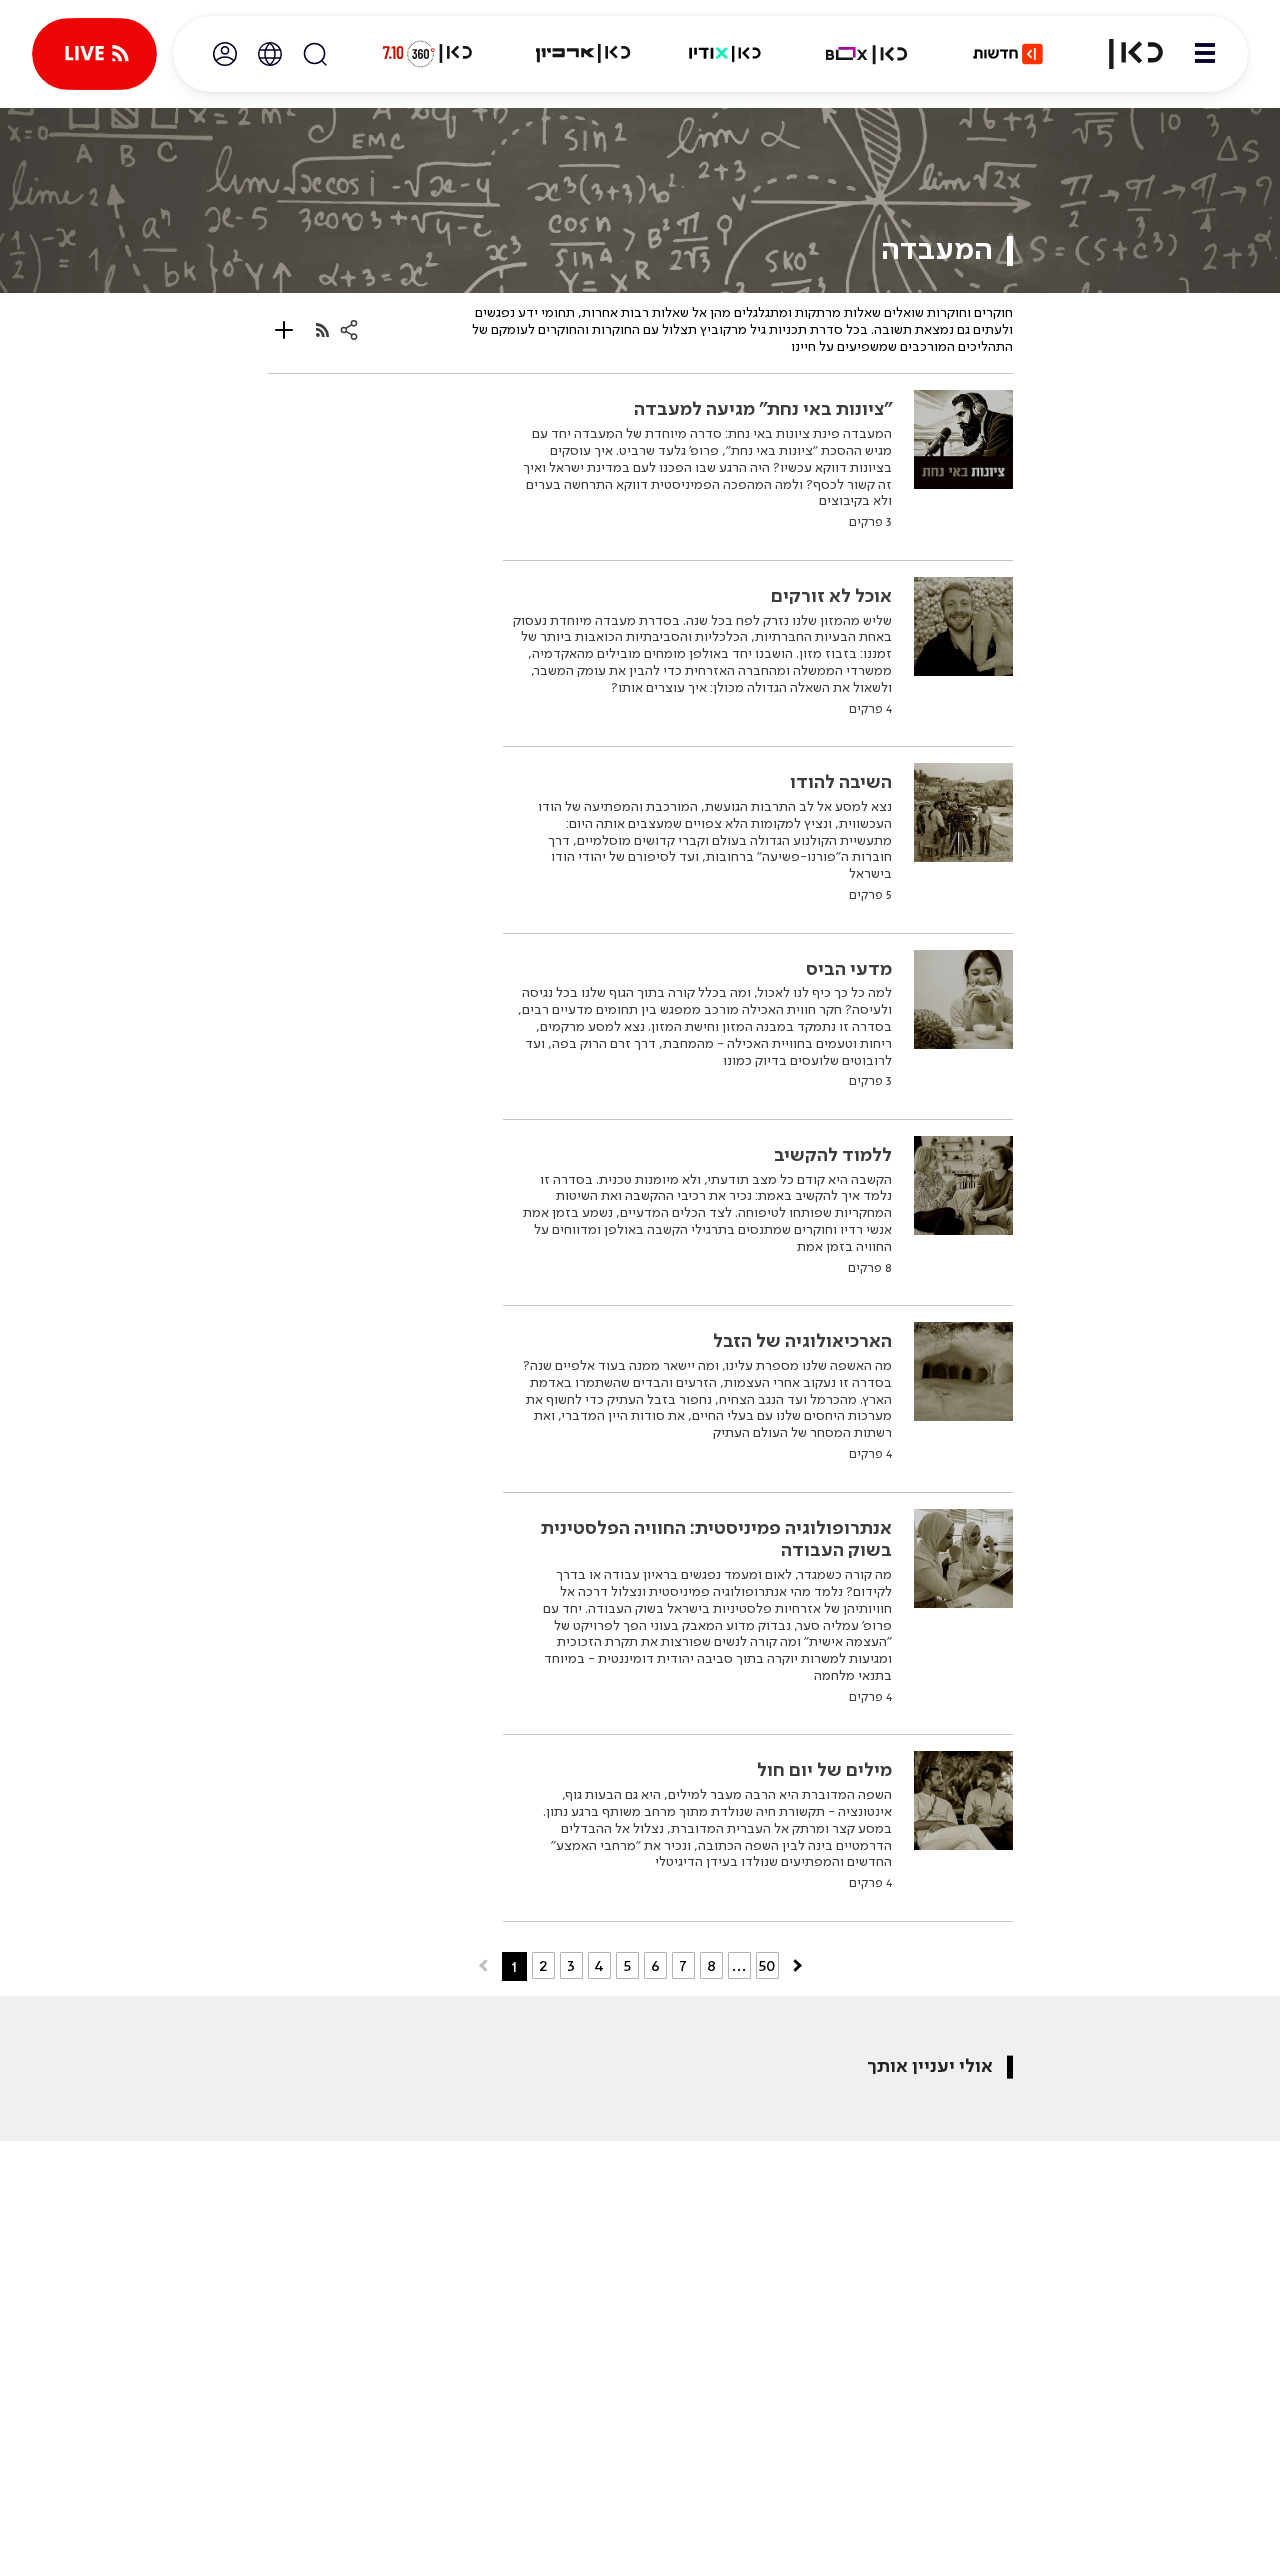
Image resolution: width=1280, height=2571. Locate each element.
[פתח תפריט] (1205, 54)
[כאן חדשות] (1008, 54)
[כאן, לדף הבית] (1124, 54)
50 (767, 1966)
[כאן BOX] (867, 54)
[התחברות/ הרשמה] (225, 54)
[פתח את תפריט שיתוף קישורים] (349, 330)
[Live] (94, 54)
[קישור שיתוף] (323, 330)
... (739, 1966)
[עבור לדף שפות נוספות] (270, 54)
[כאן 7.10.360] (427, 54)
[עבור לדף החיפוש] (315, 54)
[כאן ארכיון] (583, 54)
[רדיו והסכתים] (725, 54)
